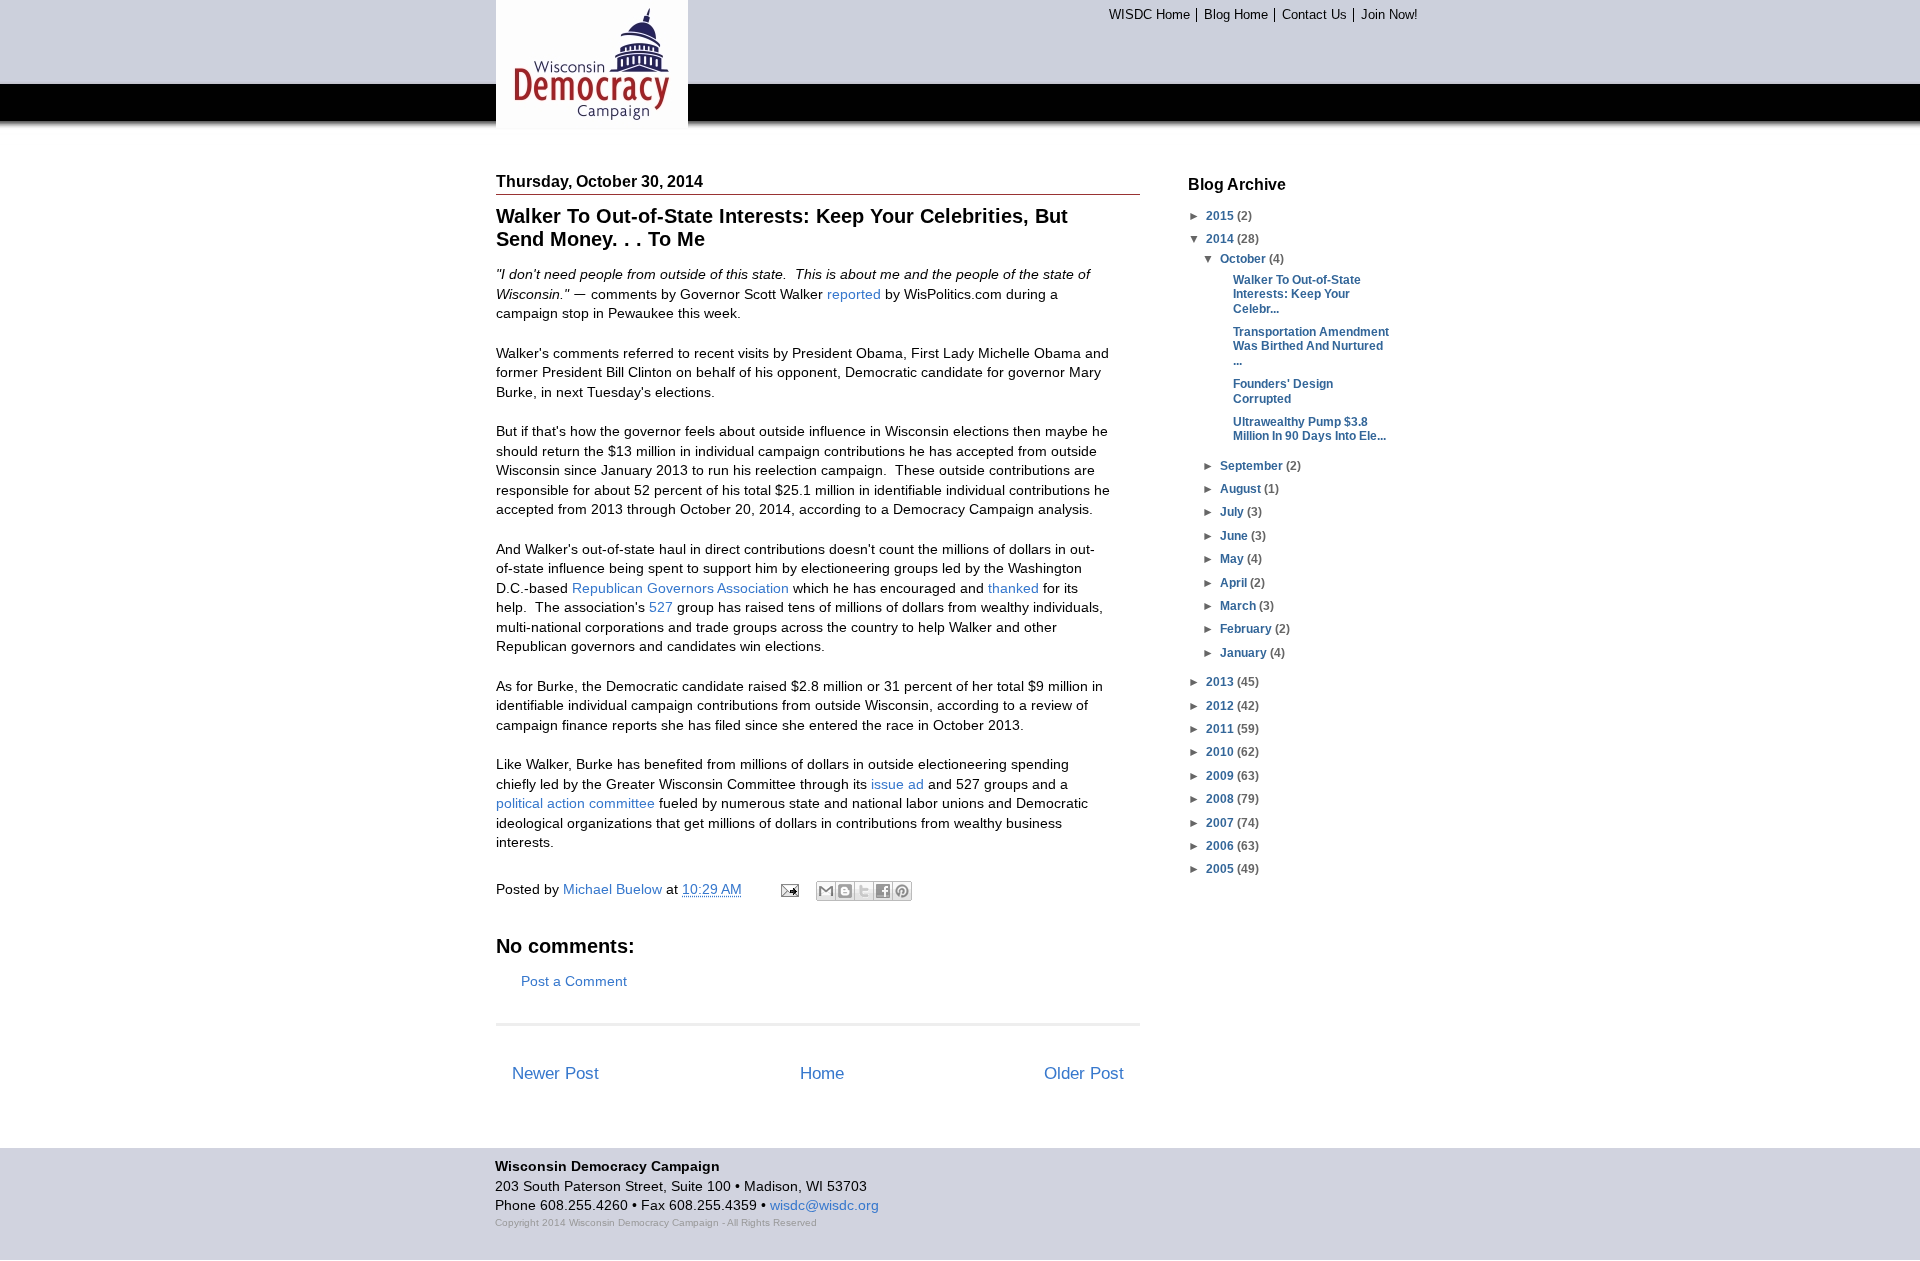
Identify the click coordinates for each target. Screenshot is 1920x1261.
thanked (1013, 588)
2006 (1221, 846)
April (1235, 583)
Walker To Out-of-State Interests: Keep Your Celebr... (1297, 294)
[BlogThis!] (845, 891)
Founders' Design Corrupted (1283, 391)
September (1253, 466)
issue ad (897, 784)
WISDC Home (1149, 15)
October (1244, 259)
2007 (1221, 823)
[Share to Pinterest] (902, 891)
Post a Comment (574, 981)
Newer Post (555, 1073)
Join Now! (1389, 15)
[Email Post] (788, 889)
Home (822, 1073)
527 (661, 607)
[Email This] (826, 891)
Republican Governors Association (680, 588)
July (1233, 512)
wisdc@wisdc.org (824, 1205)
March (1239, 606)
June (1235, 536)
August (1242, 489)
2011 (1221, 729)
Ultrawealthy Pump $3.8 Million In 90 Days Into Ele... (1309, 429)
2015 (1221, 216)
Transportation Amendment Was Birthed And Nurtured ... (1311, 346)
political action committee (575, 803)
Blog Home (1236, 15)
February (1247, 629)
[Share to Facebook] (883, 891)
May (1233, 559)
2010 (1221, 752)
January (1245, 653)
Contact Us (1314, 15)
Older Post (1084, 1073)
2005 (1221, 869)
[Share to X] (864, 891)
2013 (1221, 682)
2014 (1221, 239)
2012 (1221, 706)
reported (854, 294)
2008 (1221, 799)
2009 (1221, 776)
